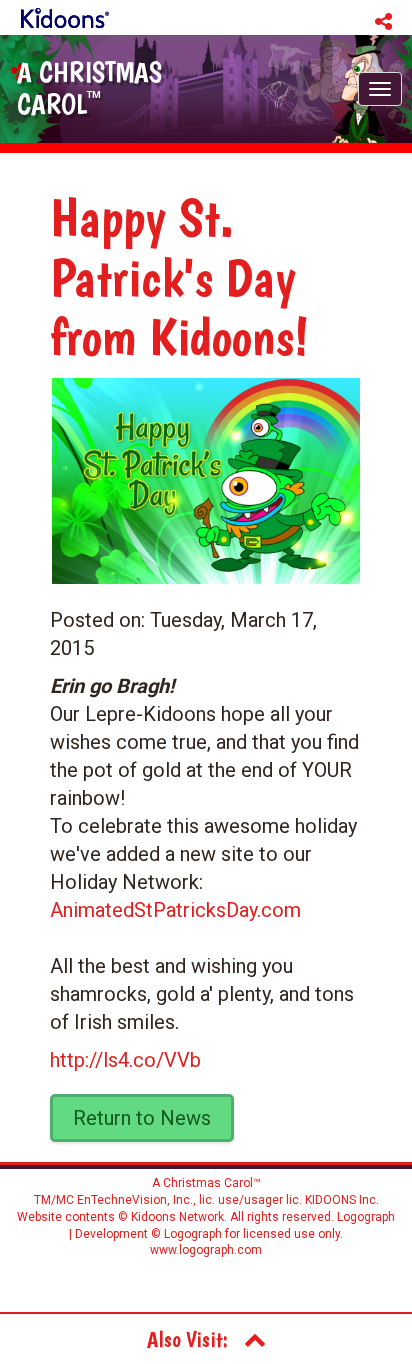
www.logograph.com (206, 1250)
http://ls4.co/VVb (125, 1060)
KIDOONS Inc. (342, 1200)
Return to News (142, 1118)
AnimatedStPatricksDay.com (175, 910)
